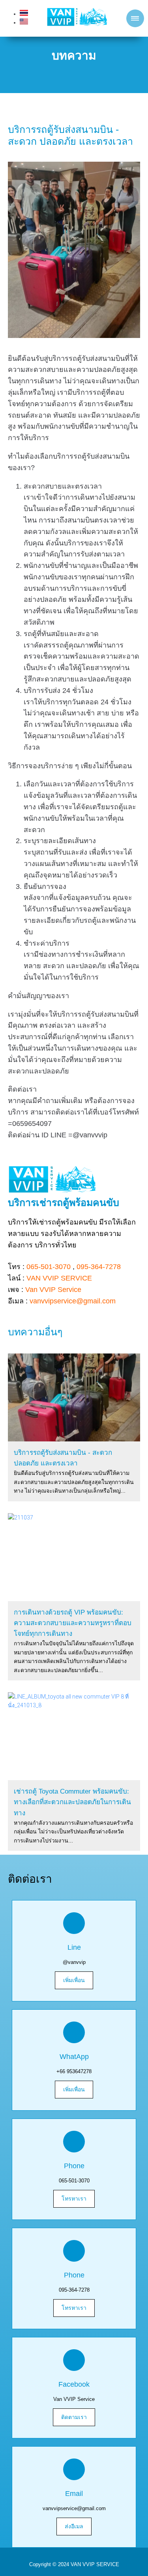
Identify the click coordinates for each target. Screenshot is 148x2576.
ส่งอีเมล (74, 2526)
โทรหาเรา (74, 2199)
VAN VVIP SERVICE (59, 1278)
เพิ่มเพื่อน (74, 1980)
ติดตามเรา (74, 2417)
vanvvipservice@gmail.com (73, 1301)
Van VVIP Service (53, 1290)
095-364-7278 (99, 1267)
